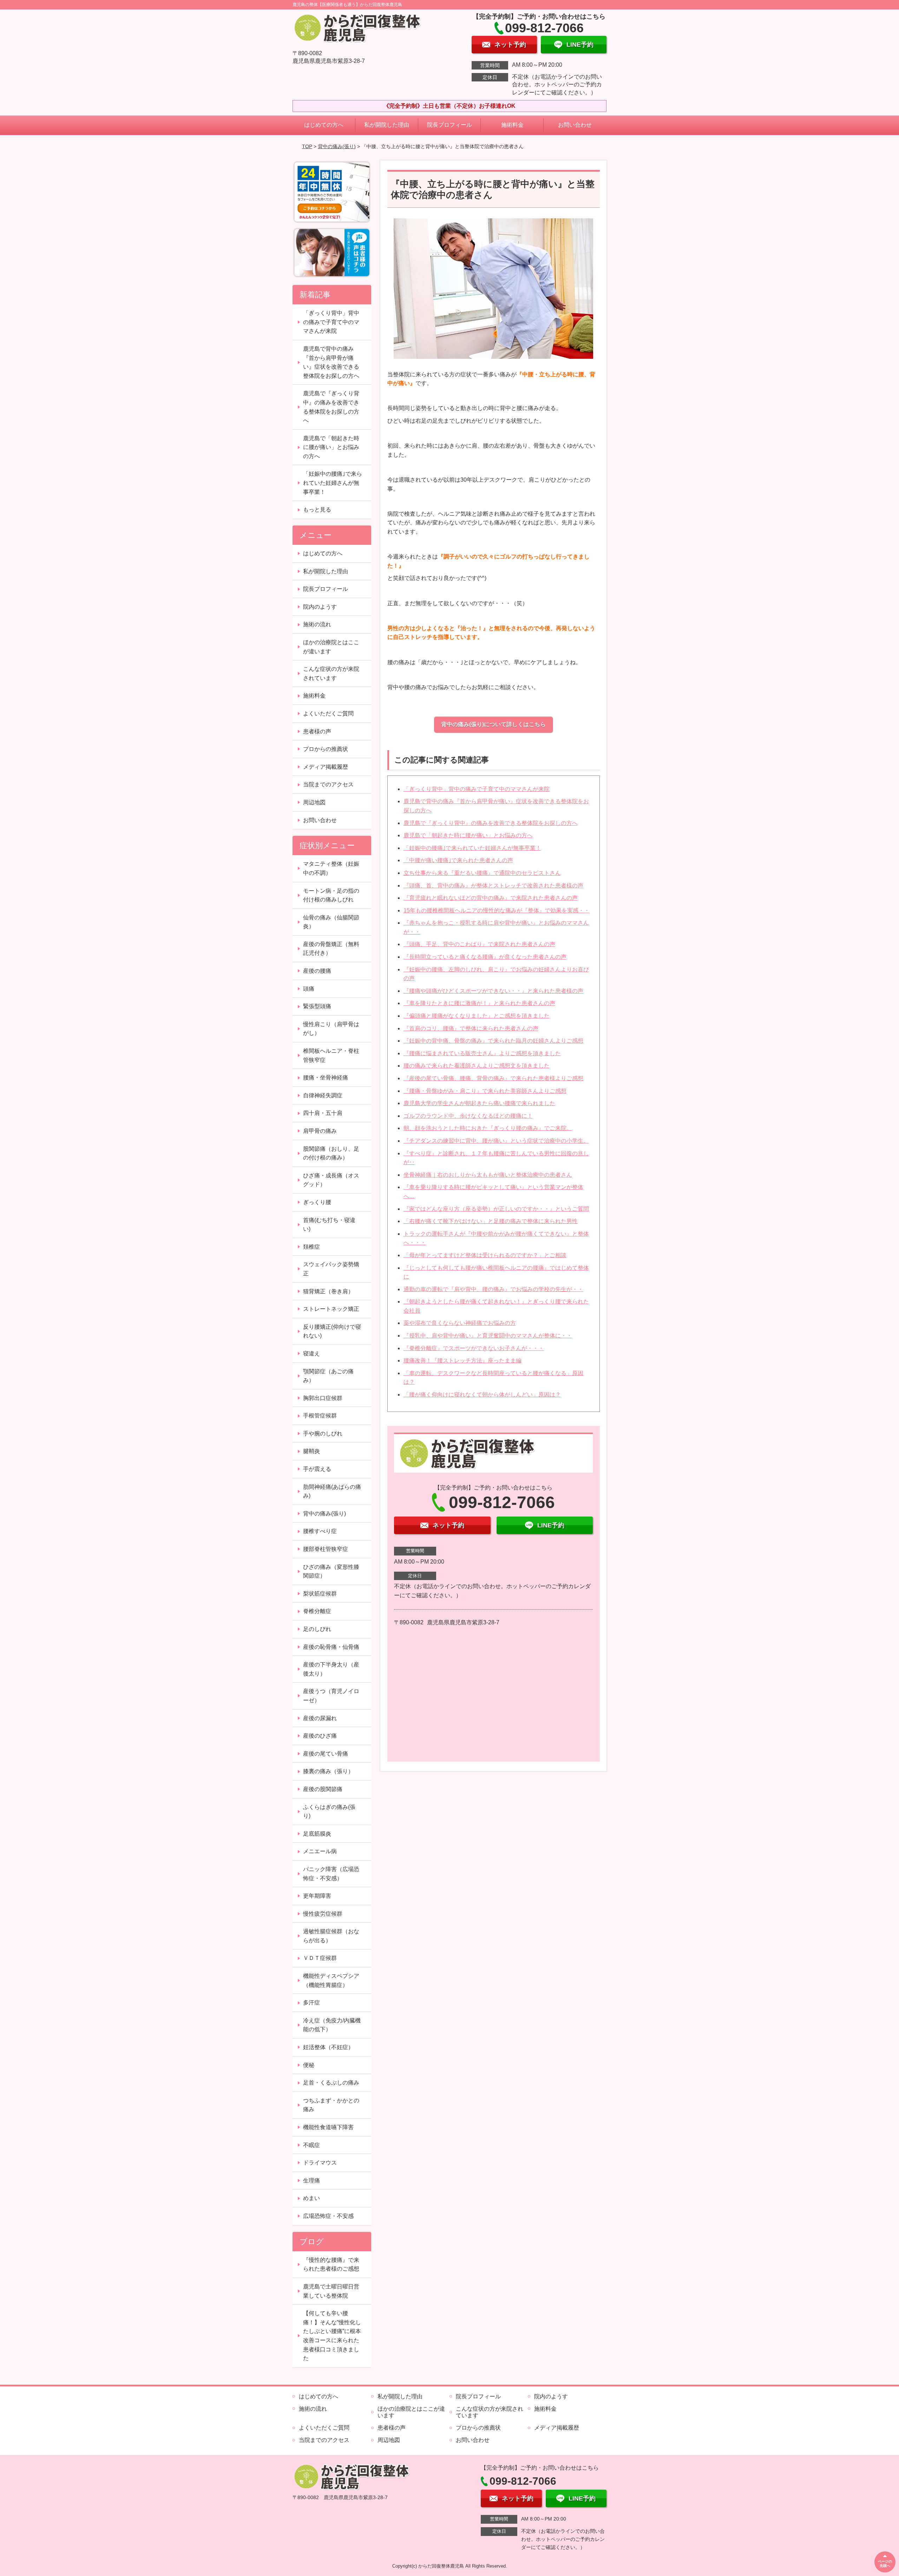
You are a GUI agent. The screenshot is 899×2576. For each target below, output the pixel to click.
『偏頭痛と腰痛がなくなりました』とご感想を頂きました (477, 1016)
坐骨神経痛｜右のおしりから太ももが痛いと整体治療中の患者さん (488, 1175)
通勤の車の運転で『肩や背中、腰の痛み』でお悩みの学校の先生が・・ (493, 1289)
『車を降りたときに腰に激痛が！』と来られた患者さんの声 (479, 1003)
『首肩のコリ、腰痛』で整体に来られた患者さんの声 (471, 1028)
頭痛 (309, 989)
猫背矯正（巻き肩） (328, 1291)
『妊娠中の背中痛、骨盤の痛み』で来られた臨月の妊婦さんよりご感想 (493, 1041)
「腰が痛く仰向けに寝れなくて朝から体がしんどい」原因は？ (482, 1395)
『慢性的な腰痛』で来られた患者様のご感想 (331, 2264)
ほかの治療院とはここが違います (331, 647)
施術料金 (512, 125)
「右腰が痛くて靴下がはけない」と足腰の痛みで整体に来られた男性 (491, 1221)
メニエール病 (320, 1851)
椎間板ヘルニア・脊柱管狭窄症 (331, 1055)
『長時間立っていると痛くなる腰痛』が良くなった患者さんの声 (485, 957)
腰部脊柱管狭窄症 (326, 1549)
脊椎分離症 (317, 1611)
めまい (311, 2198)
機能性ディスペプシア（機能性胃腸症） (331, 1980)
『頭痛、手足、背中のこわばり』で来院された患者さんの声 (479, 944)
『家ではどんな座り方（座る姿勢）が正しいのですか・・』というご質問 (496, 1209)
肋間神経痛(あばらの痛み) (332, 1491)
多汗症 (311, 2003)
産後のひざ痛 (320, 1736)
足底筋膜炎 (317, 1834)
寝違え (311, 1353)
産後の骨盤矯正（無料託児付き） (331, 949)
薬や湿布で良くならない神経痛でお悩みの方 (460, 1323)
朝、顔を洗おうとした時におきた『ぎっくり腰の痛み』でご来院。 (488, 1128)
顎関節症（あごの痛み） (328, 1376)
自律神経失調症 (323, 1095)
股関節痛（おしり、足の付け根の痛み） (331, 1153)
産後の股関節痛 (323, 1789)
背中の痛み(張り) (337, 146)
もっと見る (317, 510)
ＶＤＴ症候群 (320, 1958)
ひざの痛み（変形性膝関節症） (331, 1571)
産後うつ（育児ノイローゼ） (331, 1696)
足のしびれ (317, 1629)
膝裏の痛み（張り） (328, 1771)
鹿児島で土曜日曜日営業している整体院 (331, 2291)
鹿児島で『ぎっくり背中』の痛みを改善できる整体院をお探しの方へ (491, 823)
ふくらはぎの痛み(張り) (329, 1812)
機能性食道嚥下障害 (328, 2127)
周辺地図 (314, 802)
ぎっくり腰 (317, 1202)
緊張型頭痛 (317, 1006)
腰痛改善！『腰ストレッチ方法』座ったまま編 (462, 1360)
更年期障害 (317, 1896)
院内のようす (320, 607)
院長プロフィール (449, 125)
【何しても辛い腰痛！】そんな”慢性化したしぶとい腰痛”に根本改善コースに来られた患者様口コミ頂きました (332, 2336)
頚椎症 (311, 1247)
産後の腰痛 (317, 971)
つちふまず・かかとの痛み (331, 2105)
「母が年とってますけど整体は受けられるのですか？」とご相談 (485, 1255)
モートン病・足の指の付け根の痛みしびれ (331, 895)
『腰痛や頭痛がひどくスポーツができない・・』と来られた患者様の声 (493, 991)
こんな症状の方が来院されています (331, 673)
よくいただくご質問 (328, 714)
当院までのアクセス (328, 784)
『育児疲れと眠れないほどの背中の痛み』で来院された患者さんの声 (491, 898)
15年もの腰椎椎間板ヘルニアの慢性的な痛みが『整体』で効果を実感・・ (497, 910)
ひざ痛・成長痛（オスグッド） (331, 1180)
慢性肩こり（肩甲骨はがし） (331, 1029)
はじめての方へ (324, 125)
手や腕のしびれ (323, 1434)
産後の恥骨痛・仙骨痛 (331, 1647)
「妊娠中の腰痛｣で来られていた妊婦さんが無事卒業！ (472, 848)
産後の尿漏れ (320, 1718)
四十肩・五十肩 (323, 1113)
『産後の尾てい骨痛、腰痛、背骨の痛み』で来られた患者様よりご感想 (493, 1078)
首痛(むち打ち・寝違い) (329, 1225)
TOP (307, 146)
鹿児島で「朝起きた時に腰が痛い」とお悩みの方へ (468, 835)
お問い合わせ (575, 125)
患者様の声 (317, 731)
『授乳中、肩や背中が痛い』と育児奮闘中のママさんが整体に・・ (488, 1336)
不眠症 (311, 2145)
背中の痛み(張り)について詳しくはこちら (493, 724)
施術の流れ (317, 624)
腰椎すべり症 (320, 1531)
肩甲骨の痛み (320, 1131)
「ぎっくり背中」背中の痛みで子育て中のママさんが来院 (477, 789)
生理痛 (311, 2181)
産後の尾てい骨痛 (326, 1754)
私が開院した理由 (387, 125)
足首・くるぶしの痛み (331, 2083)
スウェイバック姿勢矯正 (331, 1269)
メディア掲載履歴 (326, 767)
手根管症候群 (320, 1416)
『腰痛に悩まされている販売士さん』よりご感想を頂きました (482, 1053)
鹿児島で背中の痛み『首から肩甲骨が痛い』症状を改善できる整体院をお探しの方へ (331, 362)
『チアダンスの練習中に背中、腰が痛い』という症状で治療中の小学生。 (496, 1141)
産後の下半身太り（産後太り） (331, 1669)
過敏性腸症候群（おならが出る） (331, 1936)
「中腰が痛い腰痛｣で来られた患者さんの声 (458, 860)
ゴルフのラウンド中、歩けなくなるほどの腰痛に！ (468, 1116)
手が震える (317, 1469)
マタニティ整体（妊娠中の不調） (331, 868)
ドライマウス (320, 2163)
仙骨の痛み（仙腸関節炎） (331, 922)
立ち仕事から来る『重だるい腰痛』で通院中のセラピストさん (482, 873)
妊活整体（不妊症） (328, 2047)
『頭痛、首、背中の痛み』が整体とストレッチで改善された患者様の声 (493, 886)
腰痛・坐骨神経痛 (326, 1078)
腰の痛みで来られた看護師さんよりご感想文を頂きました (477, 1066)
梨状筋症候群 (320, 1594)
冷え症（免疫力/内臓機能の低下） (332, 2025)
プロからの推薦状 (326, 749)
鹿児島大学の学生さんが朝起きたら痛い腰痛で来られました (479, 1103)
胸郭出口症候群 (323, 1398)
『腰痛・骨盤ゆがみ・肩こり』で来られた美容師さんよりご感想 (485, 1091)
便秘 (309, 2065)
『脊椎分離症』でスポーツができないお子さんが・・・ (474, 1348)
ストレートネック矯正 (331, 1309)
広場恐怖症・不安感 (328, 2216)
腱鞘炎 (311, 1451)
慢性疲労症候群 (323, 1914)
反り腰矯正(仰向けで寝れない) (332, 1331)
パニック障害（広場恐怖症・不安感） (331, 1874)
